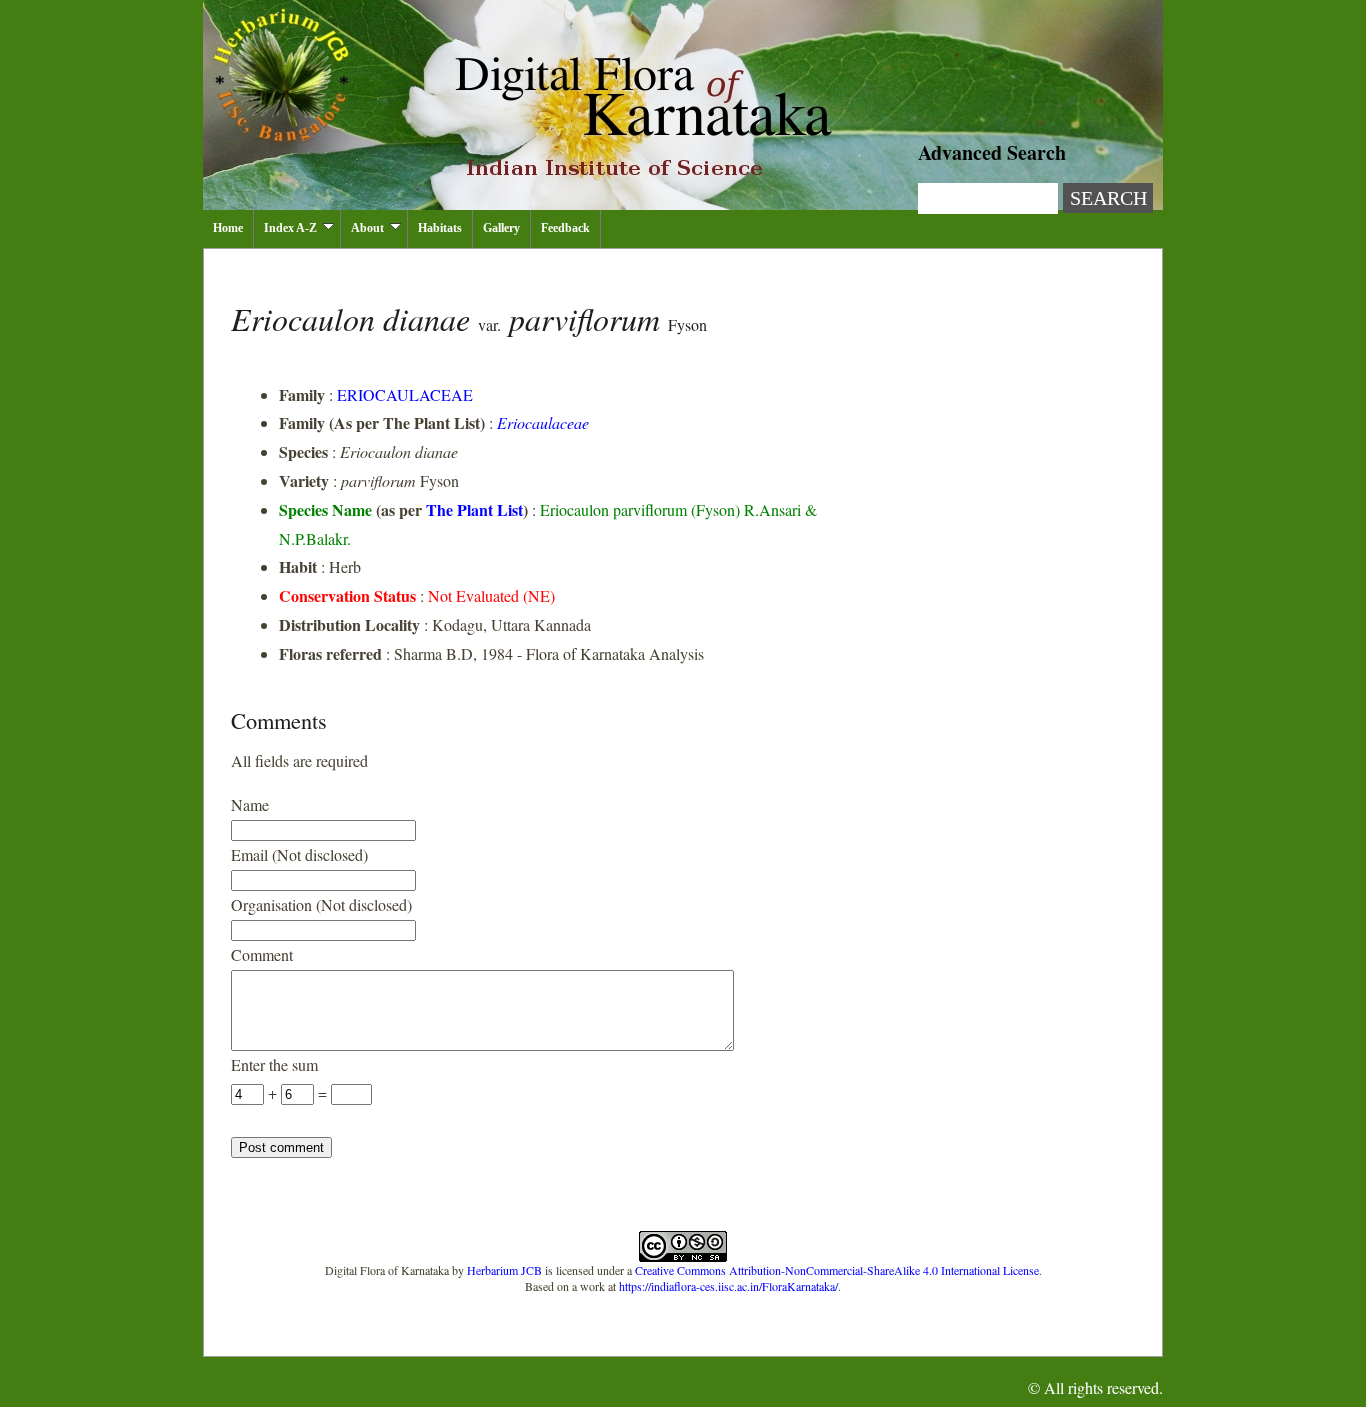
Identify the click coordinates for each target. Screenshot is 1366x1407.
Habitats (440, 228)
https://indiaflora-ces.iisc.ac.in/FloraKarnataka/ (728, 1286)
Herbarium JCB (504, 1270)
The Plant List (474, 509)
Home (228, 228)
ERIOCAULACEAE (405, 394)
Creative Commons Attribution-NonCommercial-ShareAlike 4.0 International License (837, 1270)
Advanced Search (992, 152)
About (367, 228)
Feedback (565, 228)
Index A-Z (290, 228)
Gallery (501, 228)
